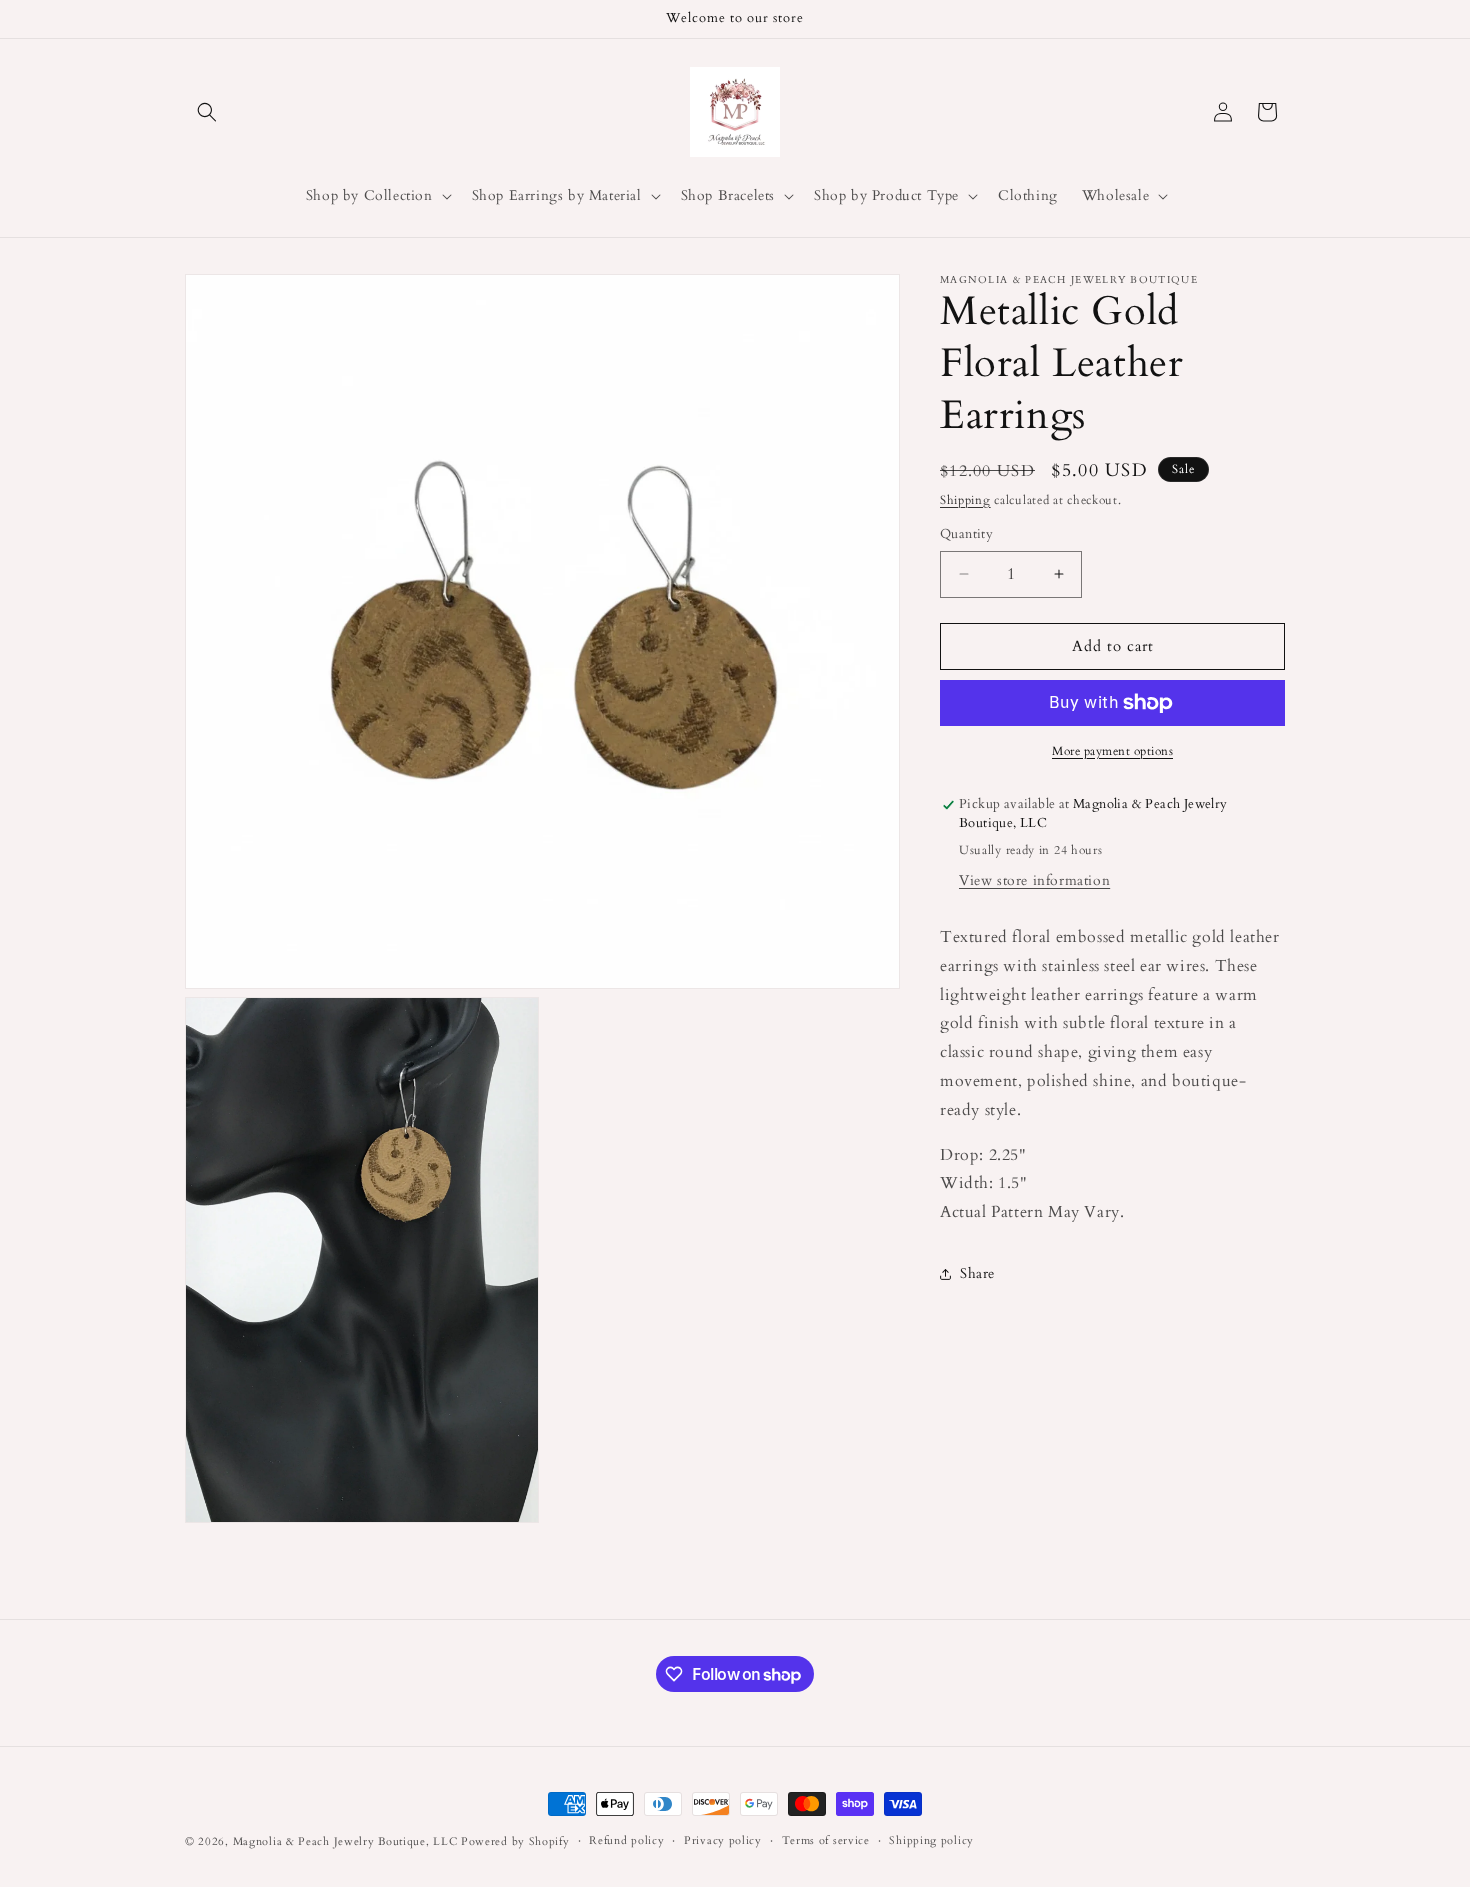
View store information (1034, 880)
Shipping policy (931, 1840)
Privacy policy (723, 1840)
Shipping (965, 500)
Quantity (966, 534)
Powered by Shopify (515, 1841)
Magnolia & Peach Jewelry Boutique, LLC (345, 1841)
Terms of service (826, 1840)
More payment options (1112, 751)
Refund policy (626, 1840)
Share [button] (977, 1273)
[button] (207, 112)
